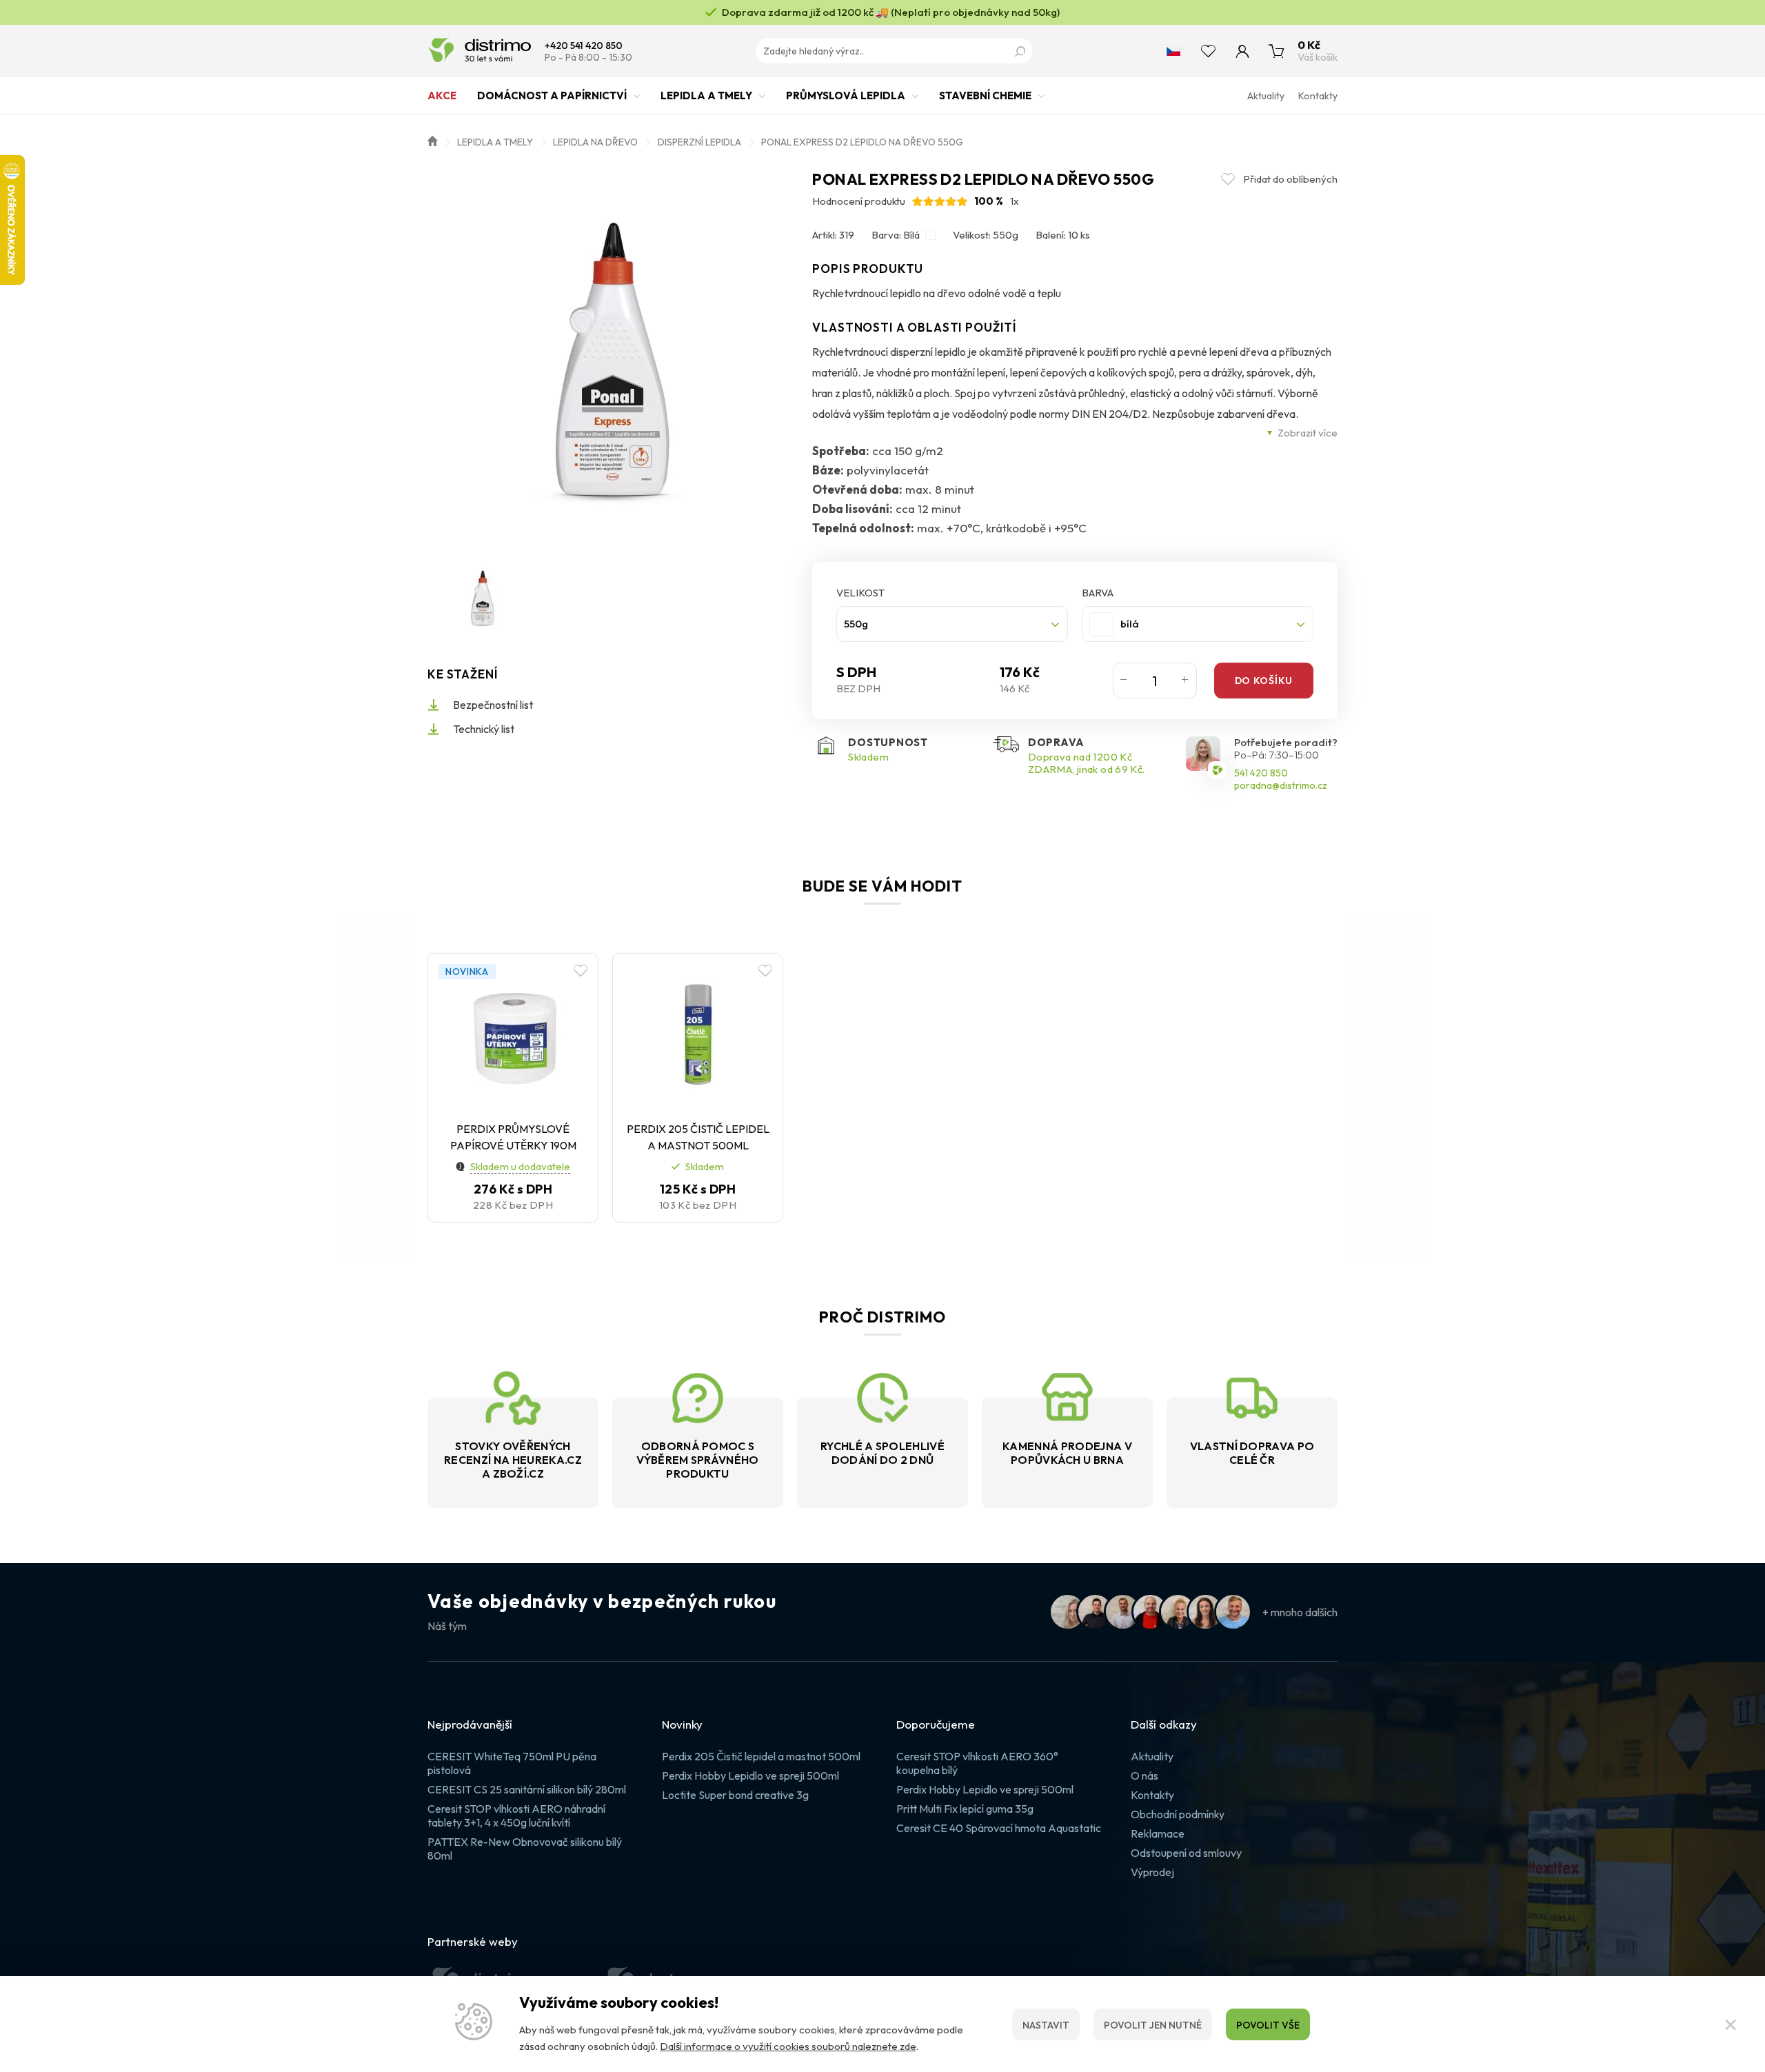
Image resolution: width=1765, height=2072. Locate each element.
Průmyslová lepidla (846, 95)
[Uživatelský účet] (1242, 51)
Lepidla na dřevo (595, 142)
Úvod (432, 140)
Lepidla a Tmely (706, 95)
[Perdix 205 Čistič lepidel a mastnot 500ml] (698, 1035)
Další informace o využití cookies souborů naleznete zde (788, 2046)
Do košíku (1264, 681)
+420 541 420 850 (584, 46)
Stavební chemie (985, 95)
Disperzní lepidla (699, 142)
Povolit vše (1268, 2025)
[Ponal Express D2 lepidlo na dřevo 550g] (613, 356)
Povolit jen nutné (1153, 2025)
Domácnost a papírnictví (552, 95)
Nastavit (1046, 2025)
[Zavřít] (1731, 2024)
